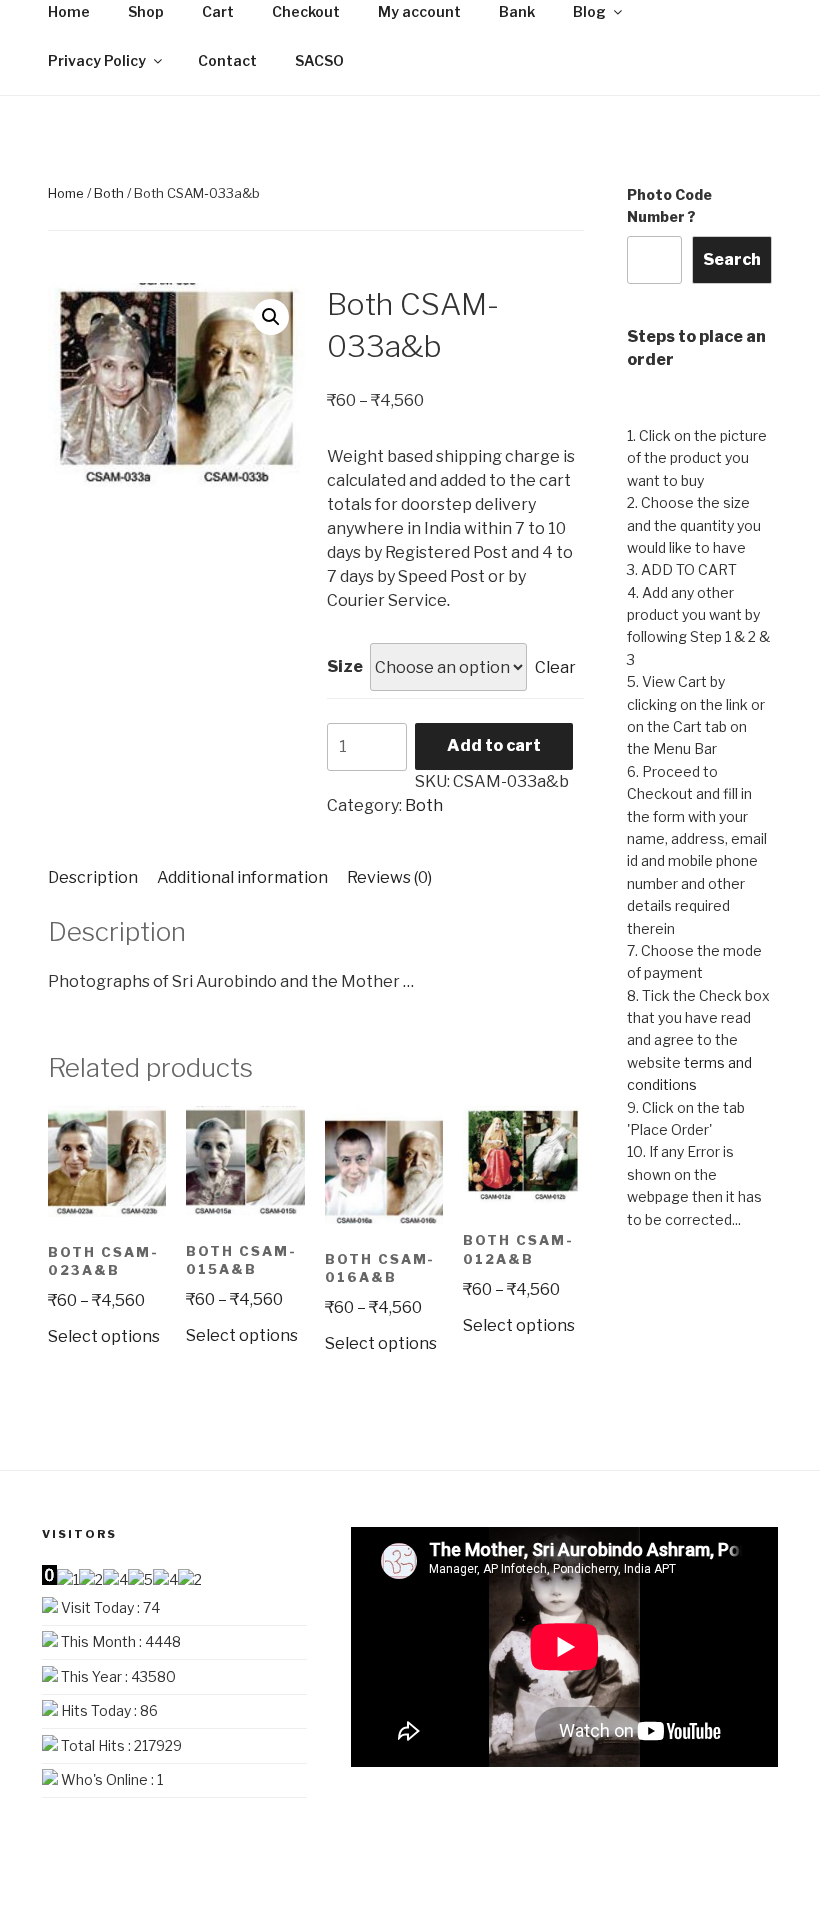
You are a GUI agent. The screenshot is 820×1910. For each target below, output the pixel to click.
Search (732, 259)
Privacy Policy (97, 60)
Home (66, 193)
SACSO (319, 60)
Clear (555, 667)
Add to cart (494, 745)
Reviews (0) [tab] (389, 877)
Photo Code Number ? (669, 205)
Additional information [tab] (242, 877)
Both (109, 193)
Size (345, 666)
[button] (271, 317)
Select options (104, 1336)
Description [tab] (93, 877)
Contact (227, 60)
